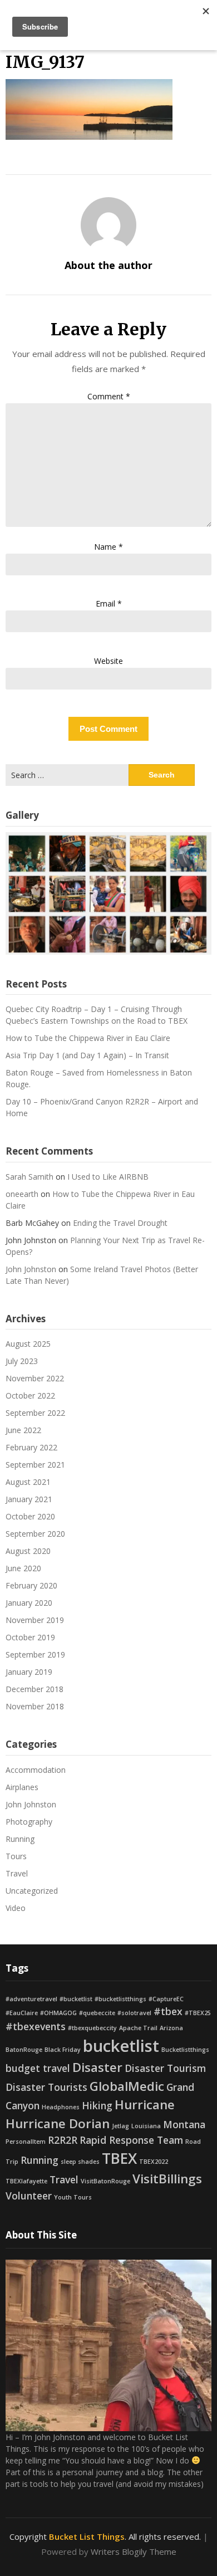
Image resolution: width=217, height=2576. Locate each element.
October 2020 (30, 1516)
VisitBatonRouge (105, 2181)
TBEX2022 (154, 2162)
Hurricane (145, 2105)
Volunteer (29, 2196)
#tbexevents (36, 2026)
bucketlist (121, 2046)
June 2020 (23, 1568)
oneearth (22, 1194)
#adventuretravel (31, 1999)
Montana (184, 2124)
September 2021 (35, 1465)
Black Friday (63, 2050)
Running (20, 1839)
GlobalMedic (127, 2086)
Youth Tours (73, 2197)
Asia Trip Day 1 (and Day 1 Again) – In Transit (87, 1055)
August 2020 (28, 1551)
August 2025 (28, 1344)
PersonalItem (26, 2142)
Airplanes (22, 1787)
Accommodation (36, 1770)
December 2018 (34, 1689)
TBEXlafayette (26, 2181)
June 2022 (23, 1430)
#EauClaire (22, 2013)
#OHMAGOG (58, 2013)
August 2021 (28, 1482)
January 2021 (29, 1499)
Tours (16, 1856)
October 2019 (30, 1637)
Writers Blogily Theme (134, 2551)
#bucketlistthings (120, 1999)
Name (108, 547)
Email (109, 603)
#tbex (168, 2011)
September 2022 (35, 1413)
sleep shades (80, 2162)
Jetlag (120, 2126)
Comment (109, 396)
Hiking (97, 2105)
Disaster (97, 2067)
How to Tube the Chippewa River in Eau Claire (88, 1038)
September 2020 (35, 1534)
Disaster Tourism (165, 2068)
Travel (17, 1873)
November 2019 (35, 1620)
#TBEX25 (198, 2013)
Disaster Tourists (46, 2087)
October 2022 (30, 1395)
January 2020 (29, 1603)
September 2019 (35, 1654)
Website (108, 661)
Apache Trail (138, 2028)
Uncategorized (32, 1891)
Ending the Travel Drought (120, 1223)
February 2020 (31, 1585)
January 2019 (29, 1672)
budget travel (38, 2068)
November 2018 (35, 1706)
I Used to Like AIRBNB (108, 1177)
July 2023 (22, 1361)
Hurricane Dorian (58, 2123)
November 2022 (35, 1378)
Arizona (171, 2028)
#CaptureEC (166, 1999)
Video (16, 1908)
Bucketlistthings (185, 2050)
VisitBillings (167, 2179)
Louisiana (146, 2126)
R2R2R (63, 2140)
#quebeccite (97, 2013)
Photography (29, 1822)
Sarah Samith (29, 1177)
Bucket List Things (87, 2536)
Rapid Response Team (131, 2140)
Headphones (61, 2107)
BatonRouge (24, 2050)
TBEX (119, 2158)
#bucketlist (76, 1999)
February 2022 (31, 1447)
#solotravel (134, 2013)
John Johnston (31, 1269)
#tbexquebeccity (92, 2028)
